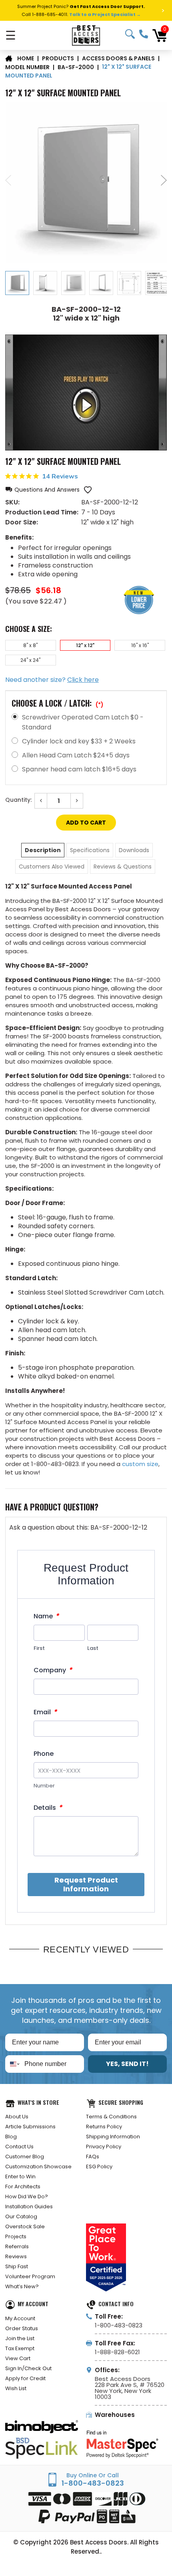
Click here (83, 680)
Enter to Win (20, 2177)
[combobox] (13, 2064)
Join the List (20, 2338)
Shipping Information (113, 2137)
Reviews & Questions (123, 867)
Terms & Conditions (111, 2117)
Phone (44, 1754)
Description (43, 850)
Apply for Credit (25, 2378)
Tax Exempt (20, 2348)
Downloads (134, 850)
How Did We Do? (27, 2196)
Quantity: (18, 800)
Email (45, 1712)
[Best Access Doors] (86, 35)
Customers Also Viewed (52, 867)
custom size (140, 1464)
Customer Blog (25, 2157)
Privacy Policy (104, 2147)
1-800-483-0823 (144, 34)
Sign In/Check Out (28, 2368)
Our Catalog (21, 2216)
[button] (42, 490)
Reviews (16, 2256)
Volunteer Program (30, 2276)
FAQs (93, 2157)
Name (46, 1616)
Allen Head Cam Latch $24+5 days (76, 755)
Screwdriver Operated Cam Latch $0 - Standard (83, 722)
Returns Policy (104, 2127)
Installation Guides (29, 2206)
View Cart (18, 2358)
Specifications (90, 850)
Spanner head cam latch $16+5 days (79, 769)
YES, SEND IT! (127, 2064)
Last (93, 1648)
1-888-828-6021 (117, 2352)
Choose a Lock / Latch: (58, 703)
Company (53, 1670)
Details (48, 1808)
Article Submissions (30, 2127)
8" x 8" (30, 645)
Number (44, 1786)
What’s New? (22, 2286)
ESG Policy (99, 2167)
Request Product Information (86, 1884)
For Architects (23, 2187)
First (39, 1648)
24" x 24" (30, 660)
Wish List (16, 2388)
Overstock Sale (25, 2226)
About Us (17, 2117)
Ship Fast (17, 2266)
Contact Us (19, 2147)
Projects (16, 2236)
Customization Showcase (38, 2167)
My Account (20, 2318)
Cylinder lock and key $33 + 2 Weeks (79, 741)
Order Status (22, 2328)
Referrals (17, 2246)
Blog (11, 2137)
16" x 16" (140, 645)
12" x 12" (85, 645)
